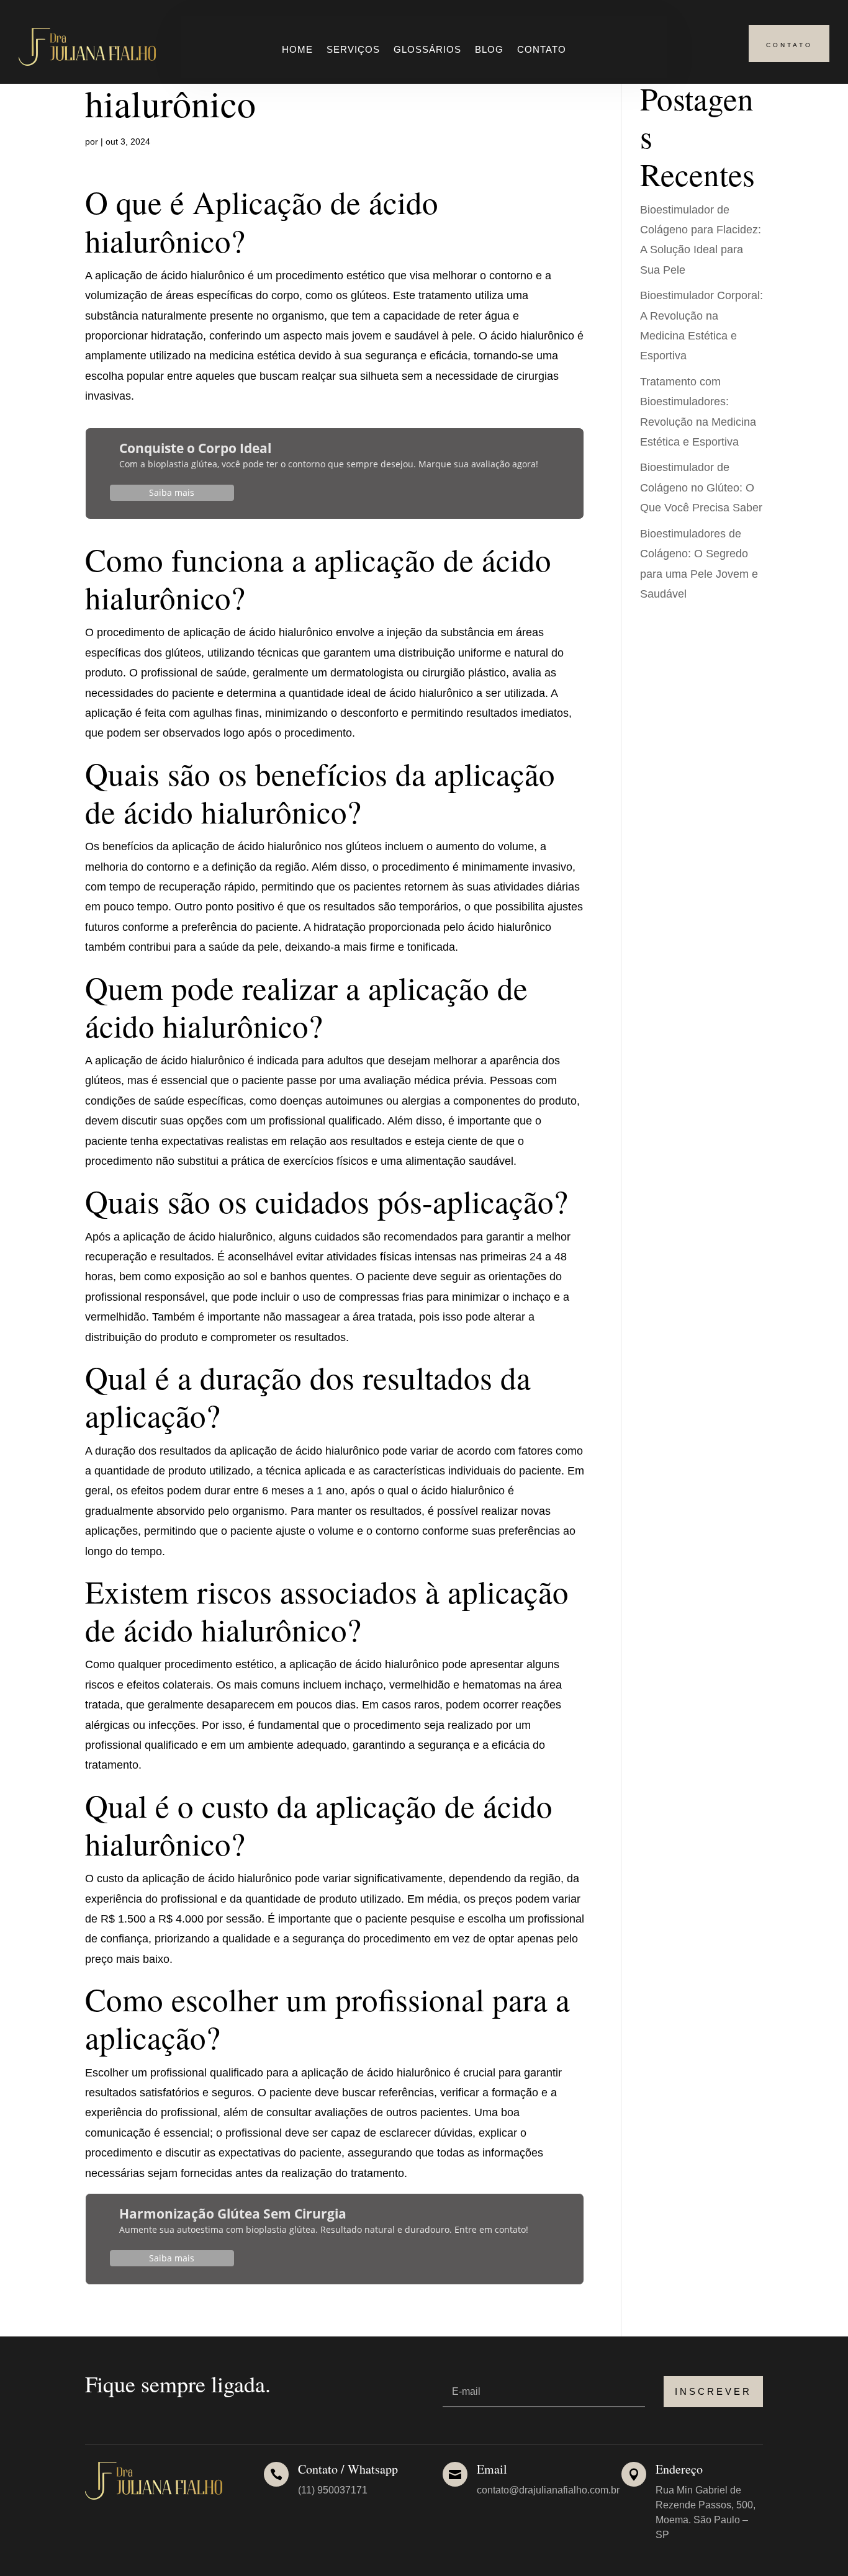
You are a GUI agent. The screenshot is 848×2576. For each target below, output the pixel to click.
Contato (542, 50)
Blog (489, 50)
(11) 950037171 (333, 2490)
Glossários (427, 50)
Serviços (353, 50)
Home (297, 50)
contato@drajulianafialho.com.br (548, 2490)
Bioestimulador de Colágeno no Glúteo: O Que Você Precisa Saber (701, 487)
